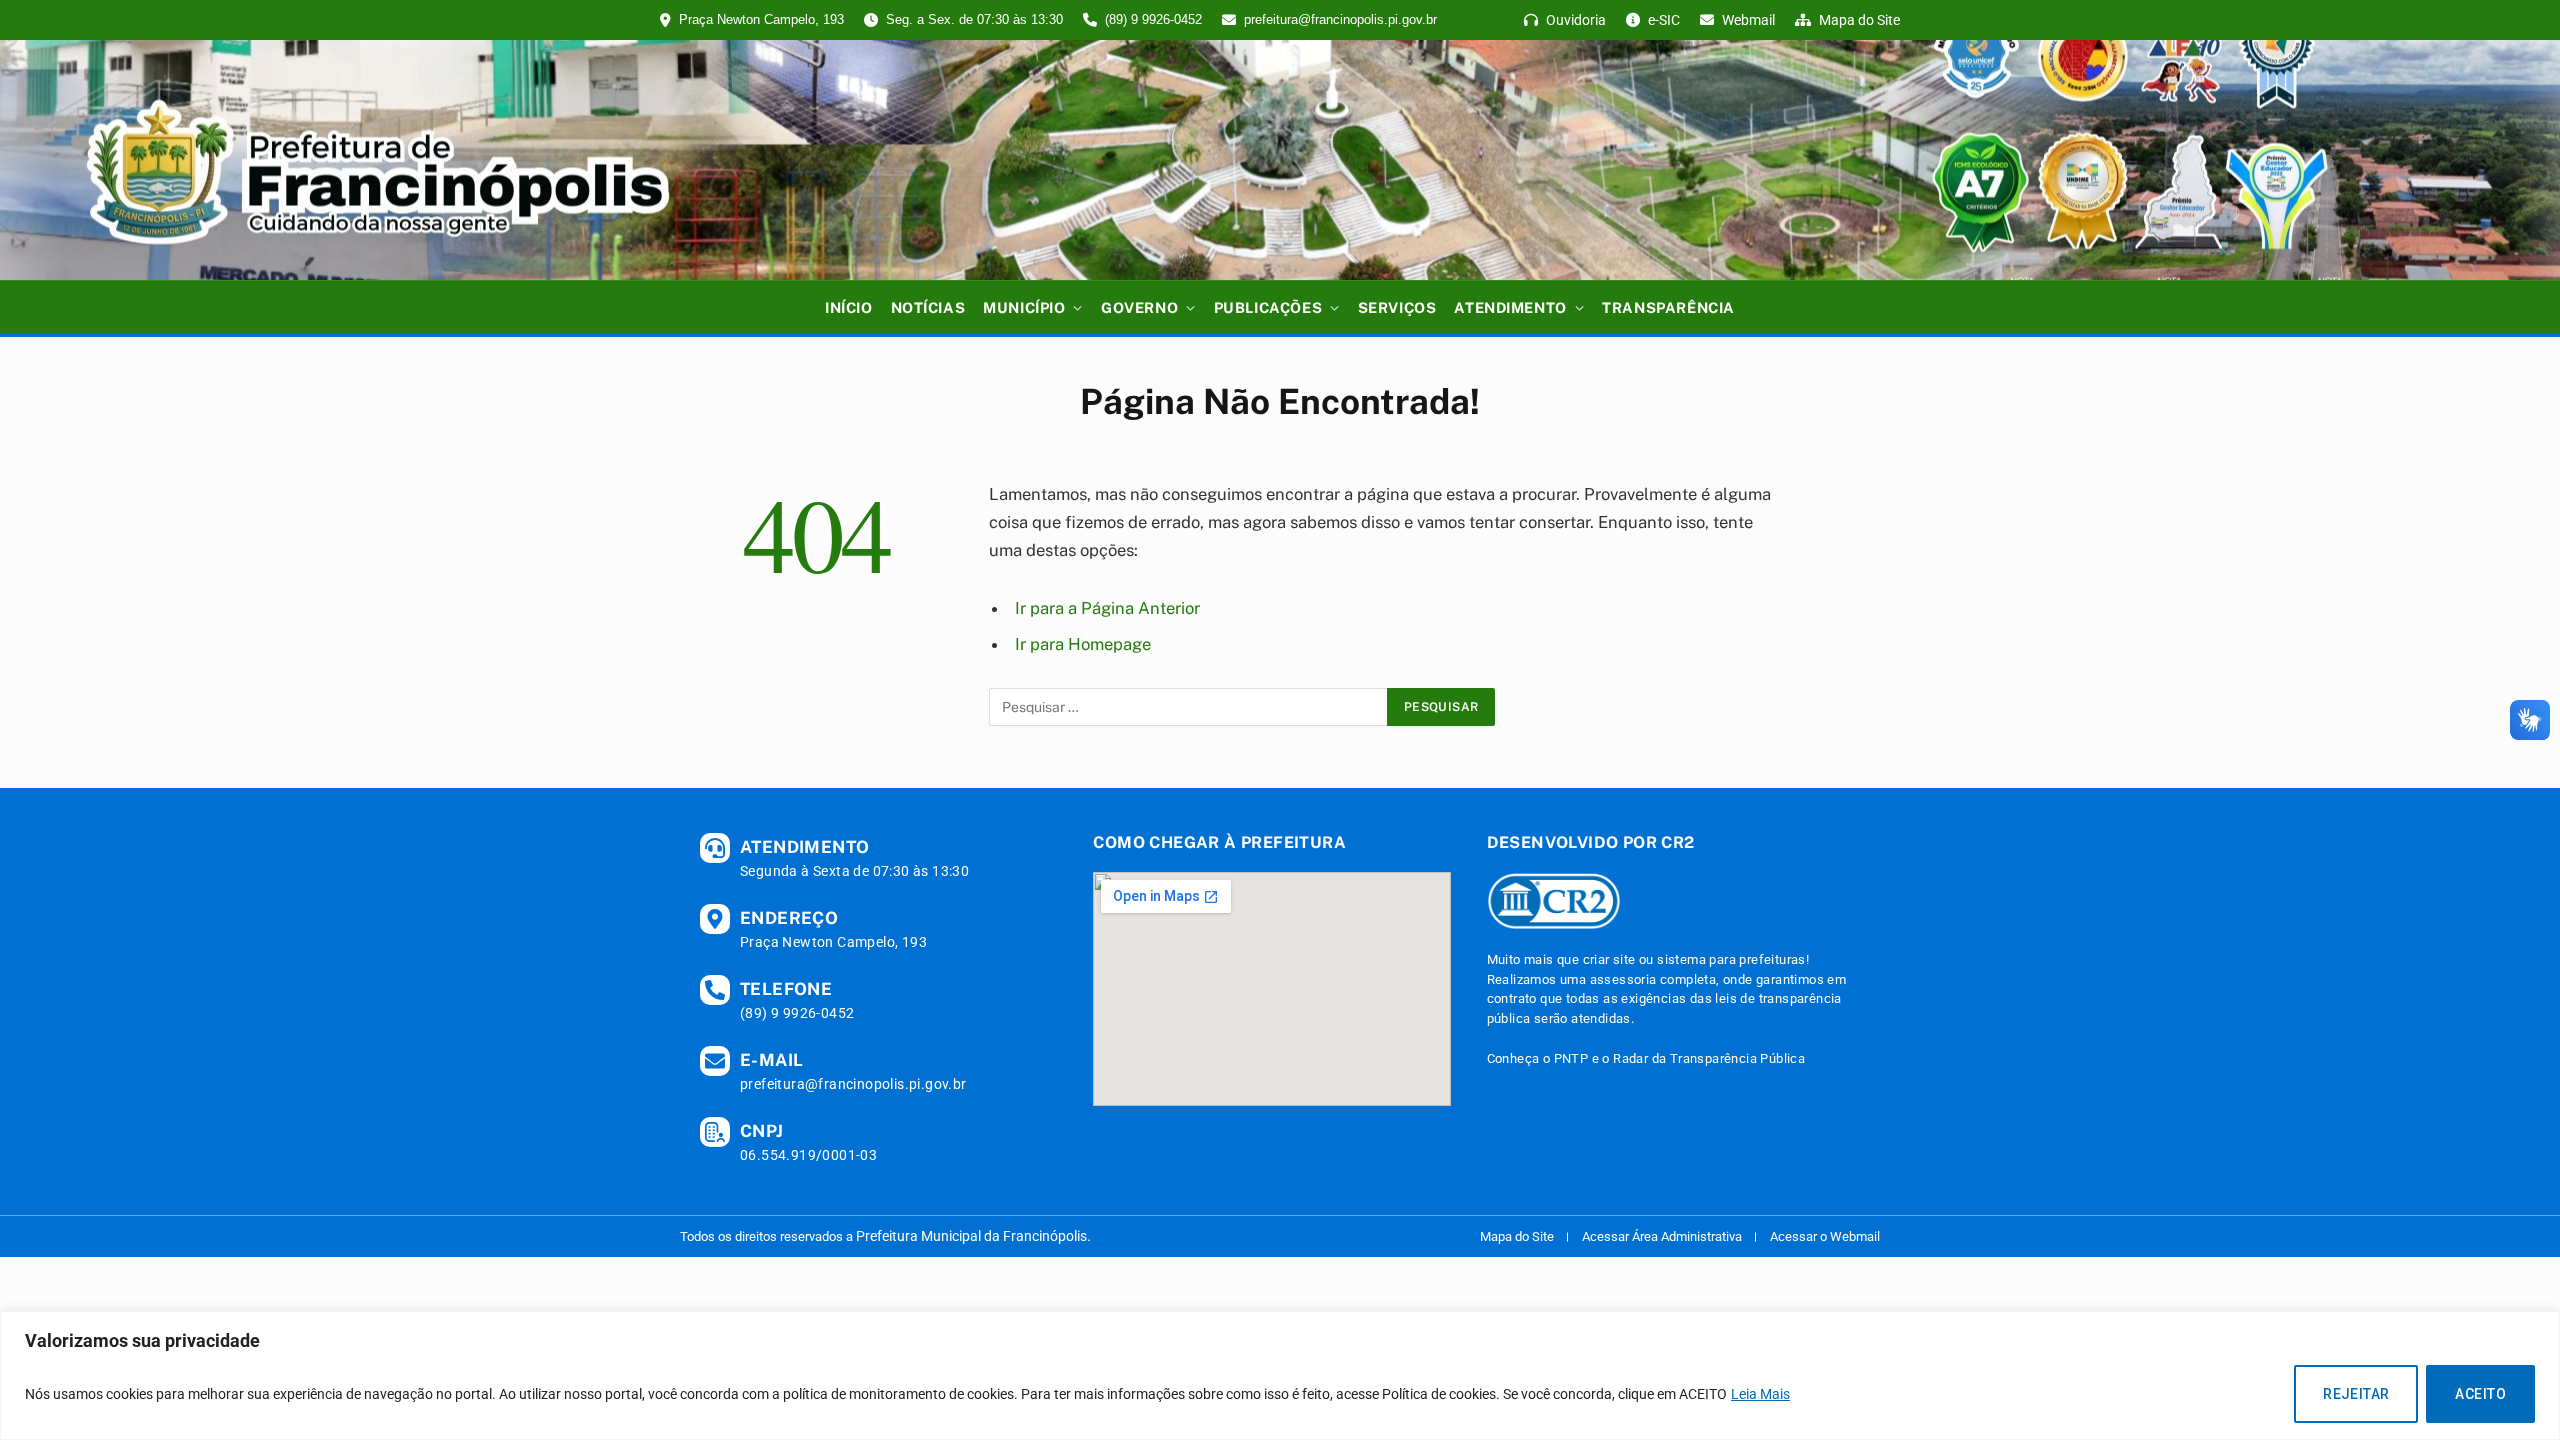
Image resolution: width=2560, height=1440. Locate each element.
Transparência (1668, 307)
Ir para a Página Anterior (1107, 608)
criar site (1609, 959)
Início (848, 307)
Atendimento (1510, 307)
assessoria (1623, 979)
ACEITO (2480, 1394)
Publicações (1268, 307)
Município (1024, 307)
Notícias (928, 307)
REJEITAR (2356, 1394)
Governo (1139, 307)
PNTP (1571, 1058)
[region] (1280, 1375)
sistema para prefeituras (1731, 959)
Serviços (1397, 307)
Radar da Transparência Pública (1709, 1058)
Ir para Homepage (1083, 644)
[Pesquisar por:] (1189, 707)
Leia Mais (1760, 1394)
